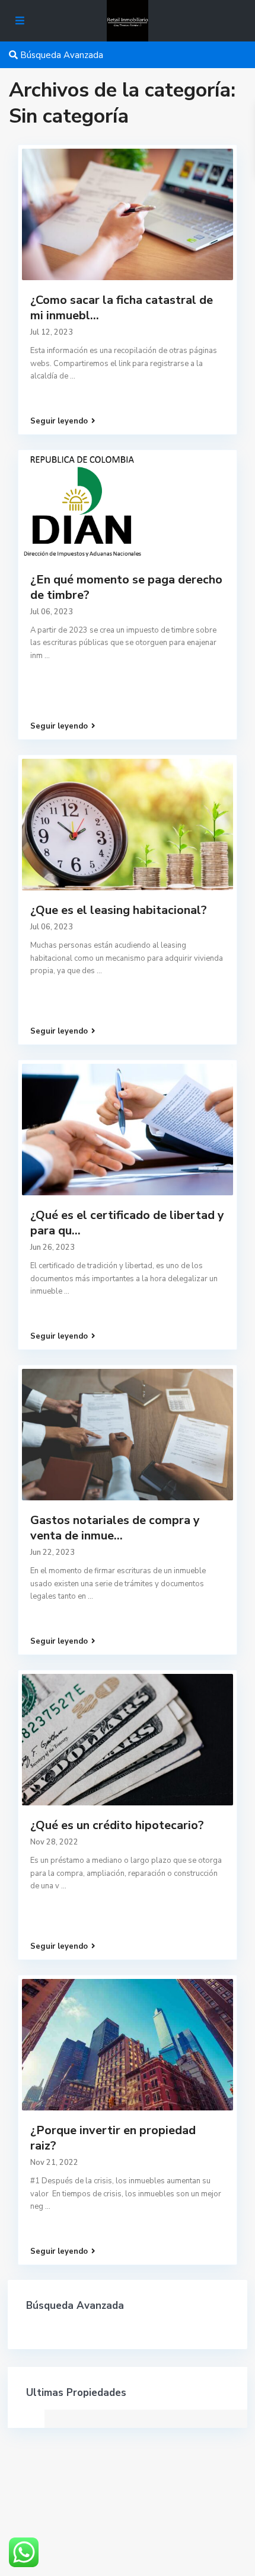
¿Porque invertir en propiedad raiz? (113, 2138)
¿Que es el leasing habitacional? (119, 910)
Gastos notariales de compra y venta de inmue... (115, 1528)
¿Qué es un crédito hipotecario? (117, 1825)
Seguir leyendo (59, 421)
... (73, 376)
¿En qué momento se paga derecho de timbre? (126, 587)
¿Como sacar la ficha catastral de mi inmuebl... (122, 308)
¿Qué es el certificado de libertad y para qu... (127, 1223)
